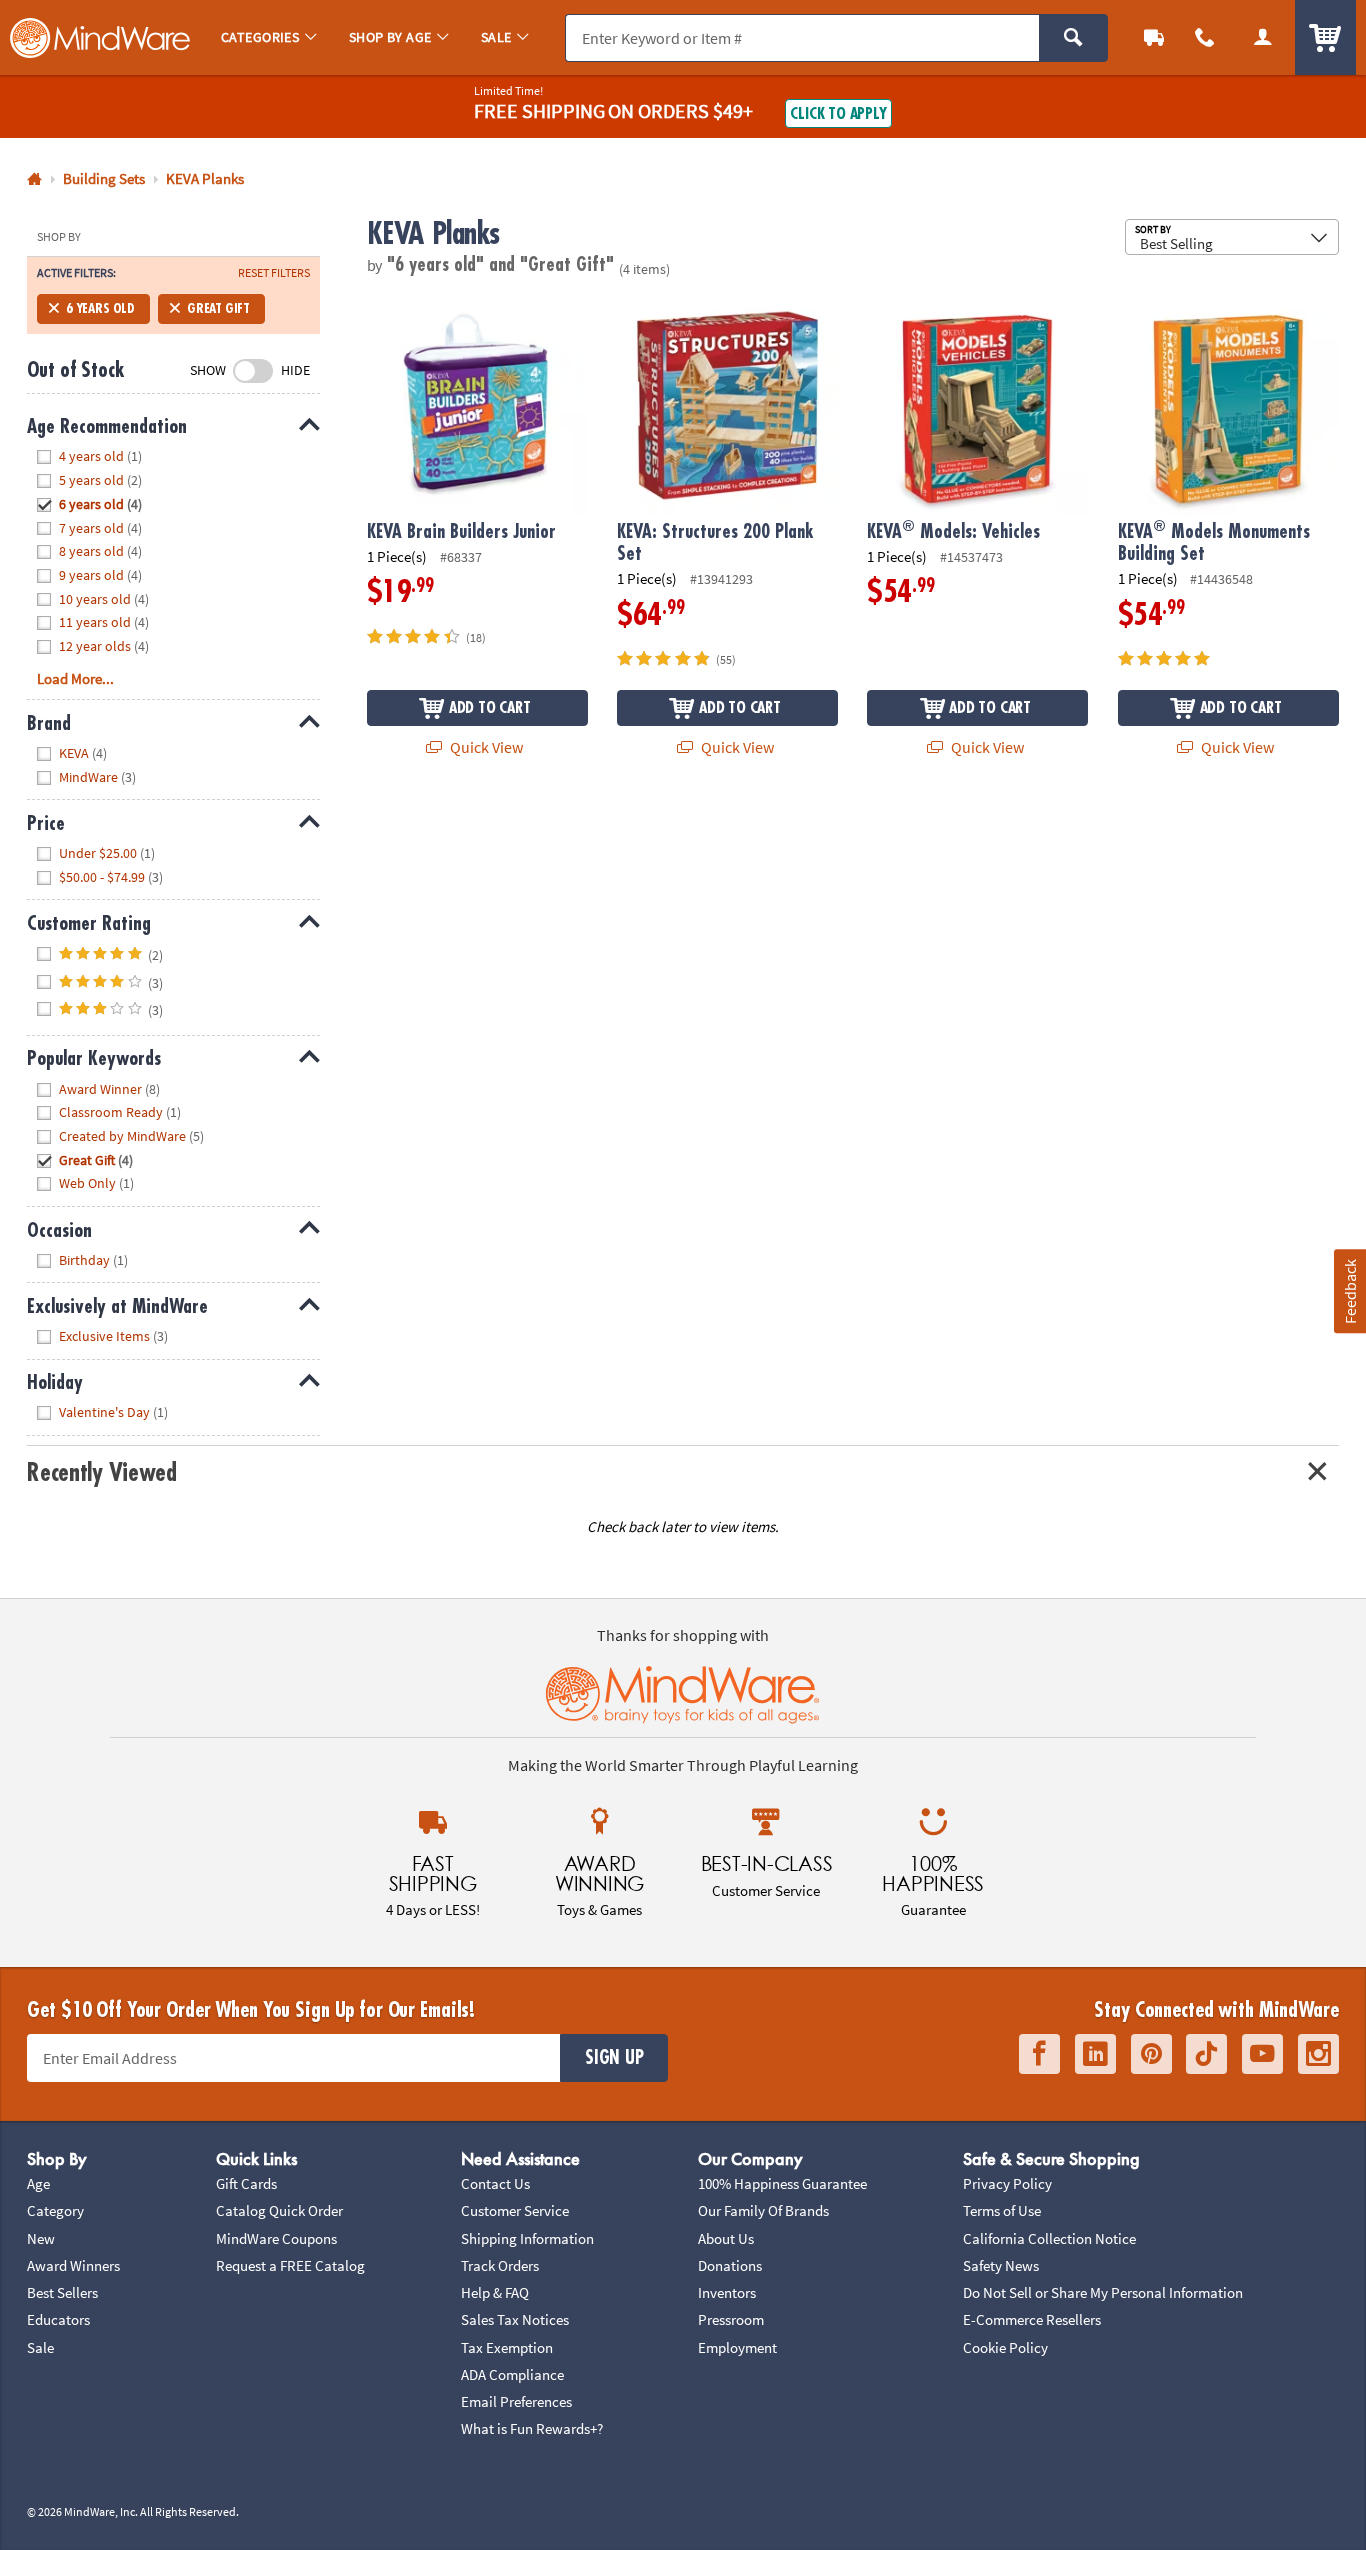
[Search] (1073, 38)
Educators (58, 2319)
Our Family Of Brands (763, 2210)
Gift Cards (246, 2183)
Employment (737, 2347)
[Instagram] (1318, 2054)
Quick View (485, 747)
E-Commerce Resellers (1032, 2319)
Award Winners (73, 2265)
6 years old (100, 308)
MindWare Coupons (276, 2238)
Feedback (1349, 1291)
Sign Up (614, 2058)
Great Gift (218, 308)
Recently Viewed (101, 1473)
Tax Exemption (507, 2347)
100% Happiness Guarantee (782, 2183)
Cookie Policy (1005, 2347)
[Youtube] (1262, 2054)
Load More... (75, 678)
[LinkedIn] (1095, 2054)
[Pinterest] (1151, 2054)
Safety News (1001, 2265)
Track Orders (500, 2265)
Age (38, 2183)
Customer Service (515, 2210)
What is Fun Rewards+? (532, 2428)
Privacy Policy (1007, 2183)
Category (55, 2210)
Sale (40, 2347)
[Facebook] (1039, 2054)
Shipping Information (527, 2238)
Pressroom (731, 2319)
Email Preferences (516, 2401)
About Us (726, 2238)
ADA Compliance (512, 2374)
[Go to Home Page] (34, 179)
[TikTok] (1206, 2054)
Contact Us (495, 2183)
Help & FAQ (495, 2292)
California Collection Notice (1049, 2238)
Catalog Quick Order (279, 2210)
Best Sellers (62, 2292)
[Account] (1263, 37)
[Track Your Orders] (1154, 37)
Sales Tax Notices (515, 2319)
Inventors (727, 2292)
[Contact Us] (1206, 37)
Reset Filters (274, 273)
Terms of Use (1002, 2210)
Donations (730, 2265)
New (41, 2238)
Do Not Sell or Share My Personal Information (1103, 2292)
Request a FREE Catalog (290, 2265)
